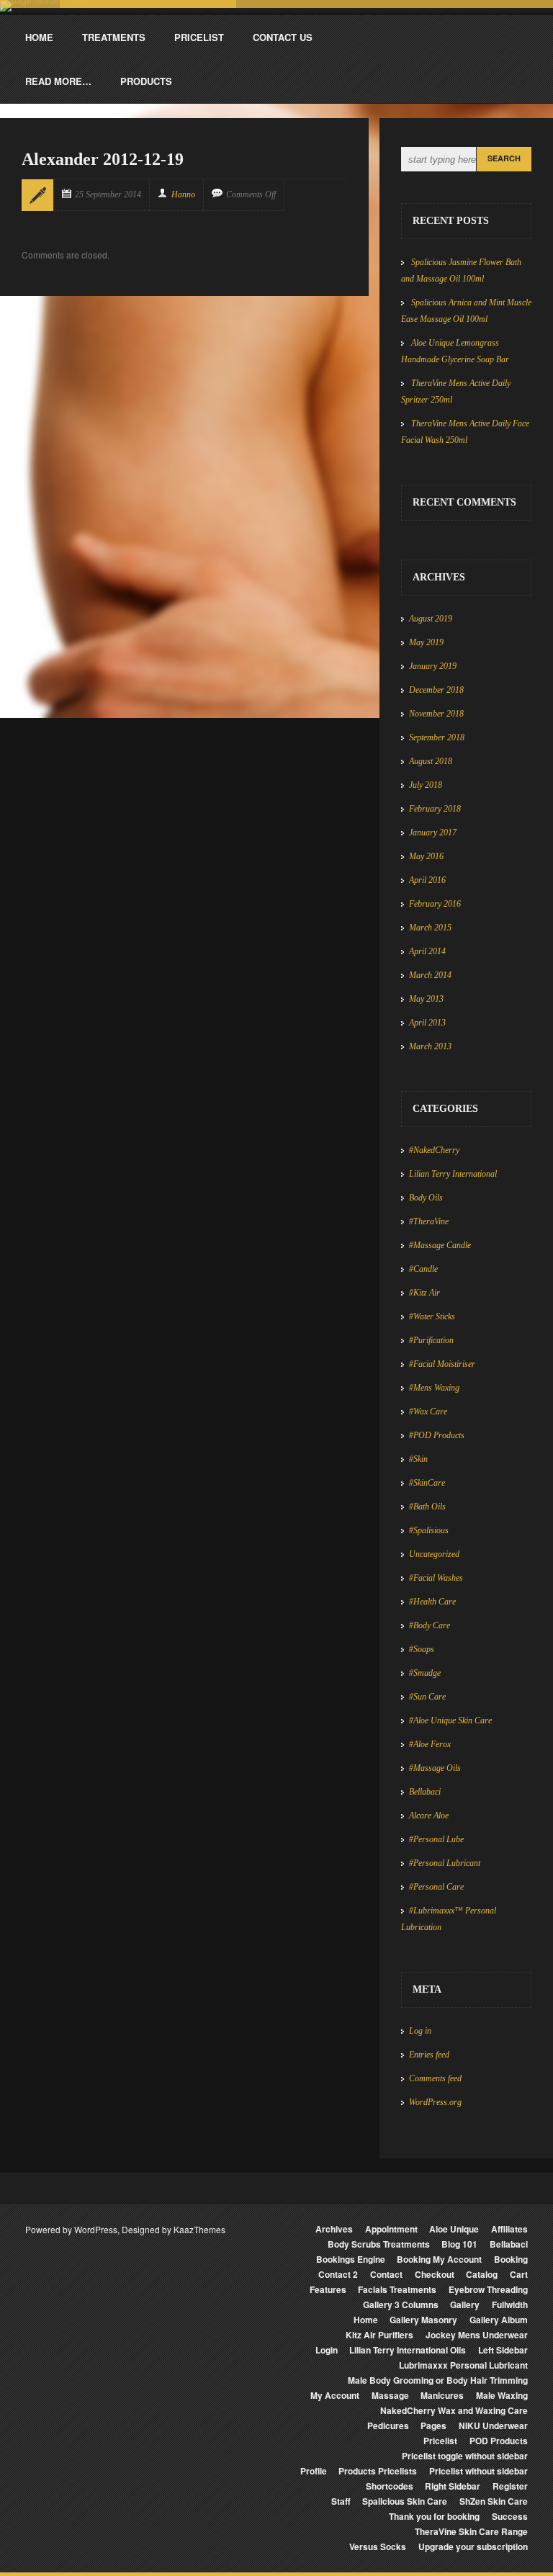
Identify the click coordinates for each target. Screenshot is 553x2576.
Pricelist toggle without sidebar (465, 2456)
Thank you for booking (434, 2516)
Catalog (482, 2274)
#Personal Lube (436, 1839)
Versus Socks (378, 2546)
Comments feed (435, 2078)
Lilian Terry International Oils (408, 2350)
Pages (433, 2425)
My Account (335, 2395)
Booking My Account (439, 2259)
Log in (420, 2031)
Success (510, 2516)
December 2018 (436, 690)
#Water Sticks (432, 1316)
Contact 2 (338, 2274)
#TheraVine (429, 1221)
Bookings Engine (351, 2259)
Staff (341, 2501)
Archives (334, 2229)
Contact (386, 2274)
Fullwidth (510, 2305)
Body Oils (426, 1198)
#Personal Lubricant (445, 1863)
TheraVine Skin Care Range (471, 2531)
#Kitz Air (424, 1293)
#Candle (423, 1269)
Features (328, 2289)
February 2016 (435, 904)
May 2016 (426, 856)
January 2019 (433, 666)
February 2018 (435, 809)
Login (327, 2350)
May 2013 (426, 999)
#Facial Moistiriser (442, 1364)
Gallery (465, 2305)
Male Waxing (502, 2395)
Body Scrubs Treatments (379, 2244)
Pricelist (440, 2441)
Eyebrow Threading (488, 2289)
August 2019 (431, 619)
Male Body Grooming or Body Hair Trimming (438, 2380)
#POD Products (437, 1435)
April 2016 (427, 880)
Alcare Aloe (429, 1816)
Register (510, 2486)
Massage (390, 2395)
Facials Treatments (397, 2289)
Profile (314, 2471)
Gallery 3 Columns (401, 2305)
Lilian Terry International (453, 1174)
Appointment (391, 2229)
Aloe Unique (454, 2229)
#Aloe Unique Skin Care (450, 1720)
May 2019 (426, 642)
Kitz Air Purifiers (379, 2335)
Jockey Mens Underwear (477, 2335)
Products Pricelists (378, 2471)
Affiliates (509, 2229)
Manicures (442, 2395)
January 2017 (433, 833)
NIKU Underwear (493, 2425)
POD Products (499, 2441)
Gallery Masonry (423, 2320)
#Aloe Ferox (430, 1744)
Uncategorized (434, 1554)
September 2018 (437, 737)
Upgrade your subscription (473, 2546)
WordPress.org (435, 2102)
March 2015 (430, 928)
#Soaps (422, 1649)
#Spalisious (429, 1530)
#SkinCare (427, 1483)
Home (366, 2320)
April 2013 (427, 1023)
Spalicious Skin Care (405, 2501)
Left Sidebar (503, 2350)
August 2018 (431, 761)
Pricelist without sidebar (478, 2471)
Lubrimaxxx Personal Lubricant (463, 2365)
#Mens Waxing (434, 1388)
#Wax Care (428, 1412)
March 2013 (430, 1046)
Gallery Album (499, 2320)
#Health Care (432, 1602)
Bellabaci (425, 1792)
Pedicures (388, 2425)
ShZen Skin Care (494, 2501)
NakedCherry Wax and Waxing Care (454, 2410)
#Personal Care (436, 1887)
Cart (519, 2274)
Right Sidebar (453, 2486)
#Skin (418, 1459)
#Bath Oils (427, 1507)
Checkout (435, 2274)
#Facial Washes (436, 1578)
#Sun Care (427, 1697)
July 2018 (426, 785)
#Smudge (425, 1673)
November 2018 (436, 714)
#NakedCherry (434, 1150)
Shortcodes (390, 2486)
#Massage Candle (440, 1245)
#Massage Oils (435, 1768)
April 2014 (427, 951)
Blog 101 (459, 2244)
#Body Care (430, 1625)
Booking (511, 2259)
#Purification (431, 1340)
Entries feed (429, 2055)
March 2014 (430, 975)
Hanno (183, 194)
